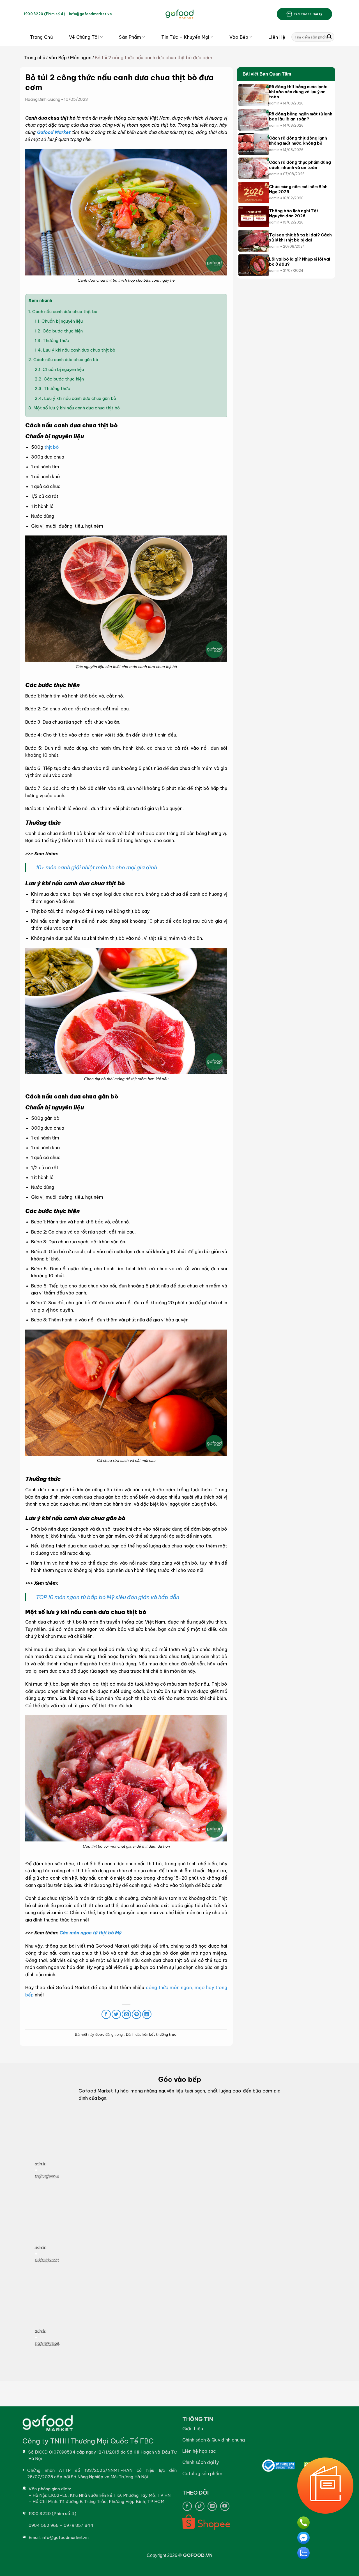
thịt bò (52, 447)
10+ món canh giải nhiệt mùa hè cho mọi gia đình (96, 867)
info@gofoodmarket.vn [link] (90, 14)
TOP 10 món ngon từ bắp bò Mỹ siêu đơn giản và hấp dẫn (108, 1597)
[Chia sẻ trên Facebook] (106, 2014)
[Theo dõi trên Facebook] (187, 2506)
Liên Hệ (277, 37)
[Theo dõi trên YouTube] (225, 2506)
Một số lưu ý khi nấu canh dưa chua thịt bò (74, 408)
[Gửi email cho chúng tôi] (212, 2506)
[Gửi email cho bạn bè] (126, 2014)
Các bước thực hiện (59, 331)
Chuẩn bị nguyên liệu (59, 321)
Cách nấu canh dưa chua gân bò (63, 360)
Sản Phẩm (130, 37)
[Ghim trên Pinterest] (136, 2014)
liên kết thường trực (159, 2034)
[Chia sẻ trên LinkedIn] (147, 2014)
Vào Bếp (239, 37)
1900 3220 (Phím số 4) (44, 14)
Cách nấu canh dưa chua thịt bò (63, 312)
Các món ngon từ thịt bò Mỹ (91, 1933)
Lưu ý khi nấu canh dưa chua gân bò (75, 398)
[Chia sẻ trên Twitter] (116, 2014)
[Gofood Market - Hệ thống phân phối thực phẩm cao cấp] (179, 14)
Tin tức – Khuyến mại (185, 37)
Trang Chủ (41, 37)
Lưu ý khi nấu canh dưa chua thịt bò (75, 350)
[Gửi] (329, 37)
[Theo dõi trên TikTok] (200, 2506)
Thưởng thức (52, 340)
